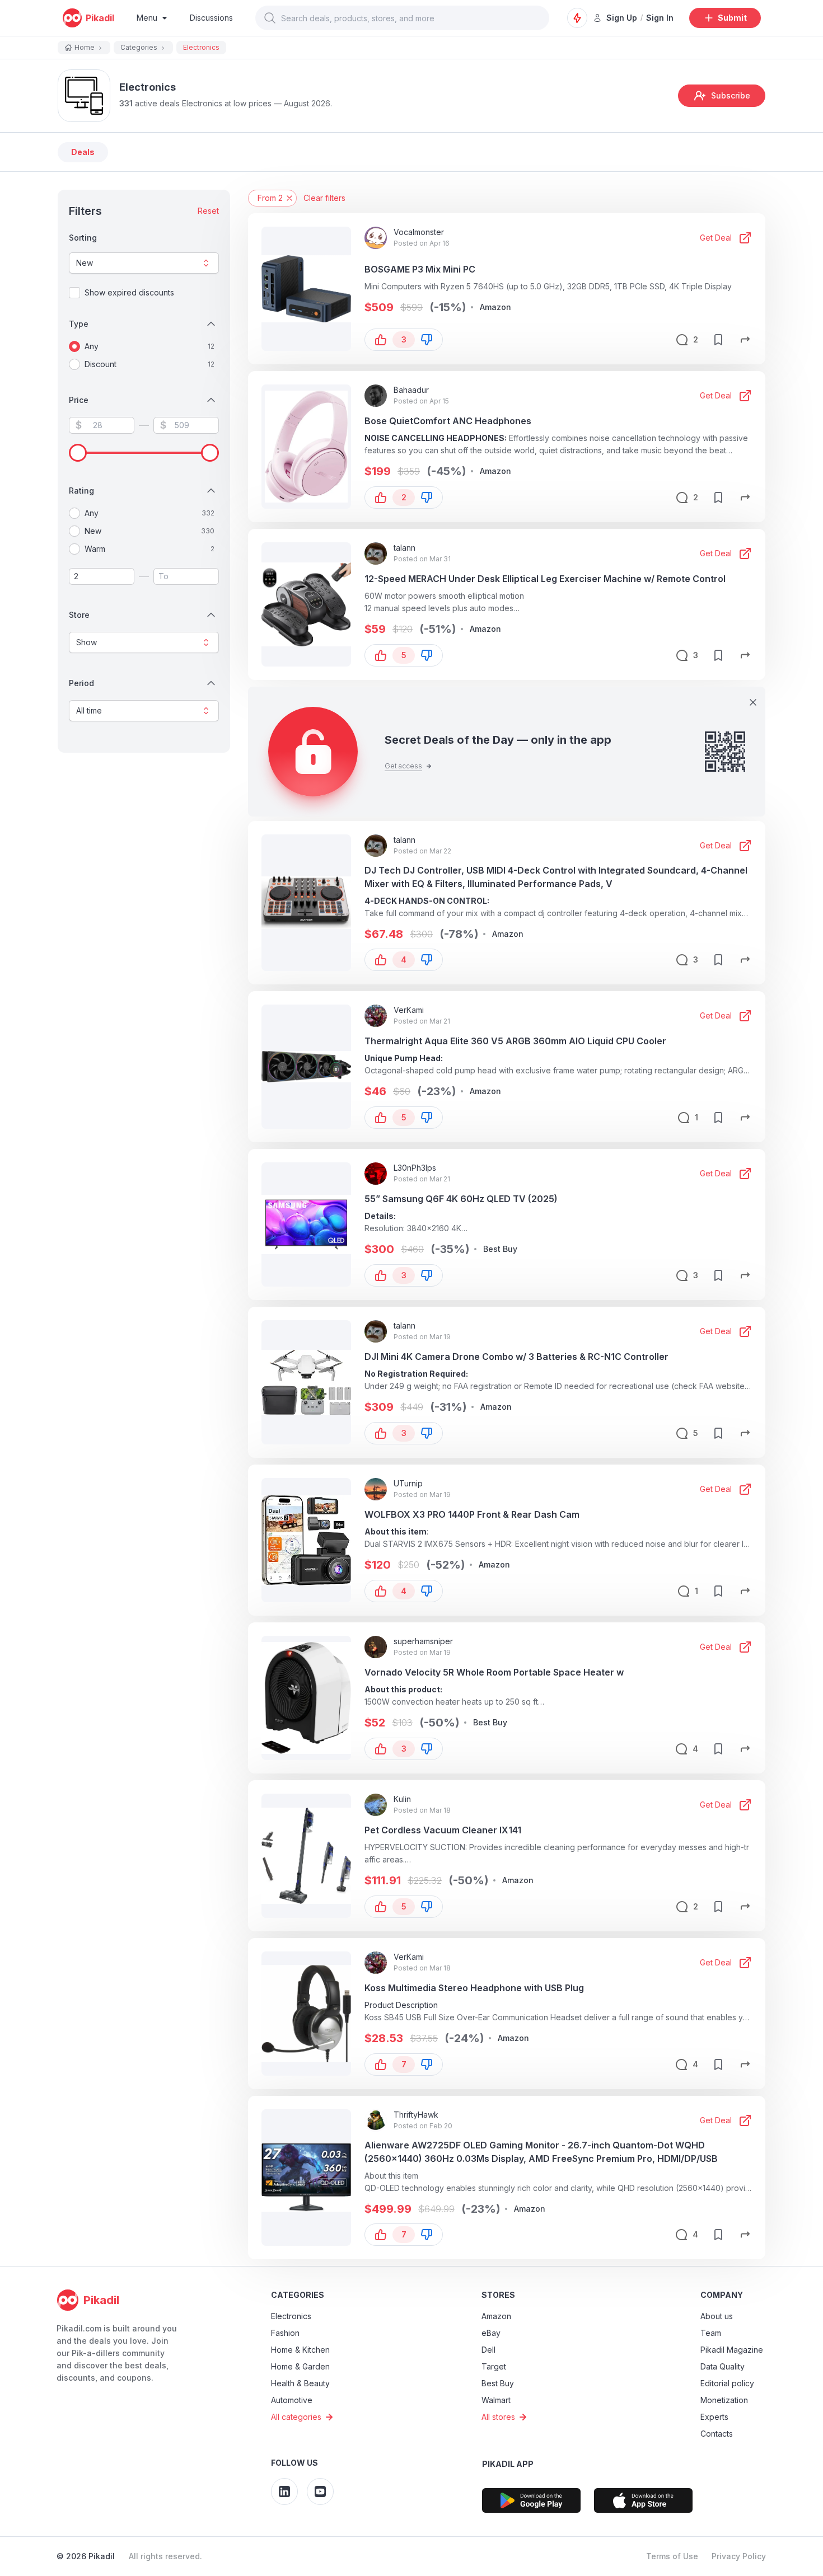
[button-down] (427, 340)
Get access (403, 766)
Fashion (285, 2333)
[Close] (753, 702)
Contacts (717, 2434)
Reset (208, 211)
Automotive (292, 2400)
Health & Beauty (300, 2383)
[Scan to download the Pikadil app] (531, 2500)
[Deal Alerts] (577, 18)
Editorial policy (727, 2383)
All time (89, 710)
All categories (296, 2417)
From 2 (270, 198)
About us (717, 2316)
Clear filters (324, 198)
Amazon (496, 2316)
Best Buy (498, 2383)
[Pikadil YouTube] (320, 2491)
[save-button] (718, 340)
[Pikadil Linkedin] (284, 2491)
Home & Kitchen (300, 2350)
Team (711, 2333)
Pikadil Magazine (732, 2350)
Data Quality (723, 2366)
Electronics (291, 2316)
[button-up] (381, 340)
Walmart (496, 2400)
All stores (498, 2417)
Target (494, 2366)
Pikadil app (508, 2464)
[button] (270, 18)
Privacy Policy (739, 2556)
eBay (491, 2333)
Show (86, 642)
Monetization (724, 2400)
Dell (488, 2350)
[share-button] (745, 340)
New (85, 263)
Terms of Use (672, 2556)
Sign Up (622, 18)
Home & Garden (300, 2366)
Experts (714, 2417)
